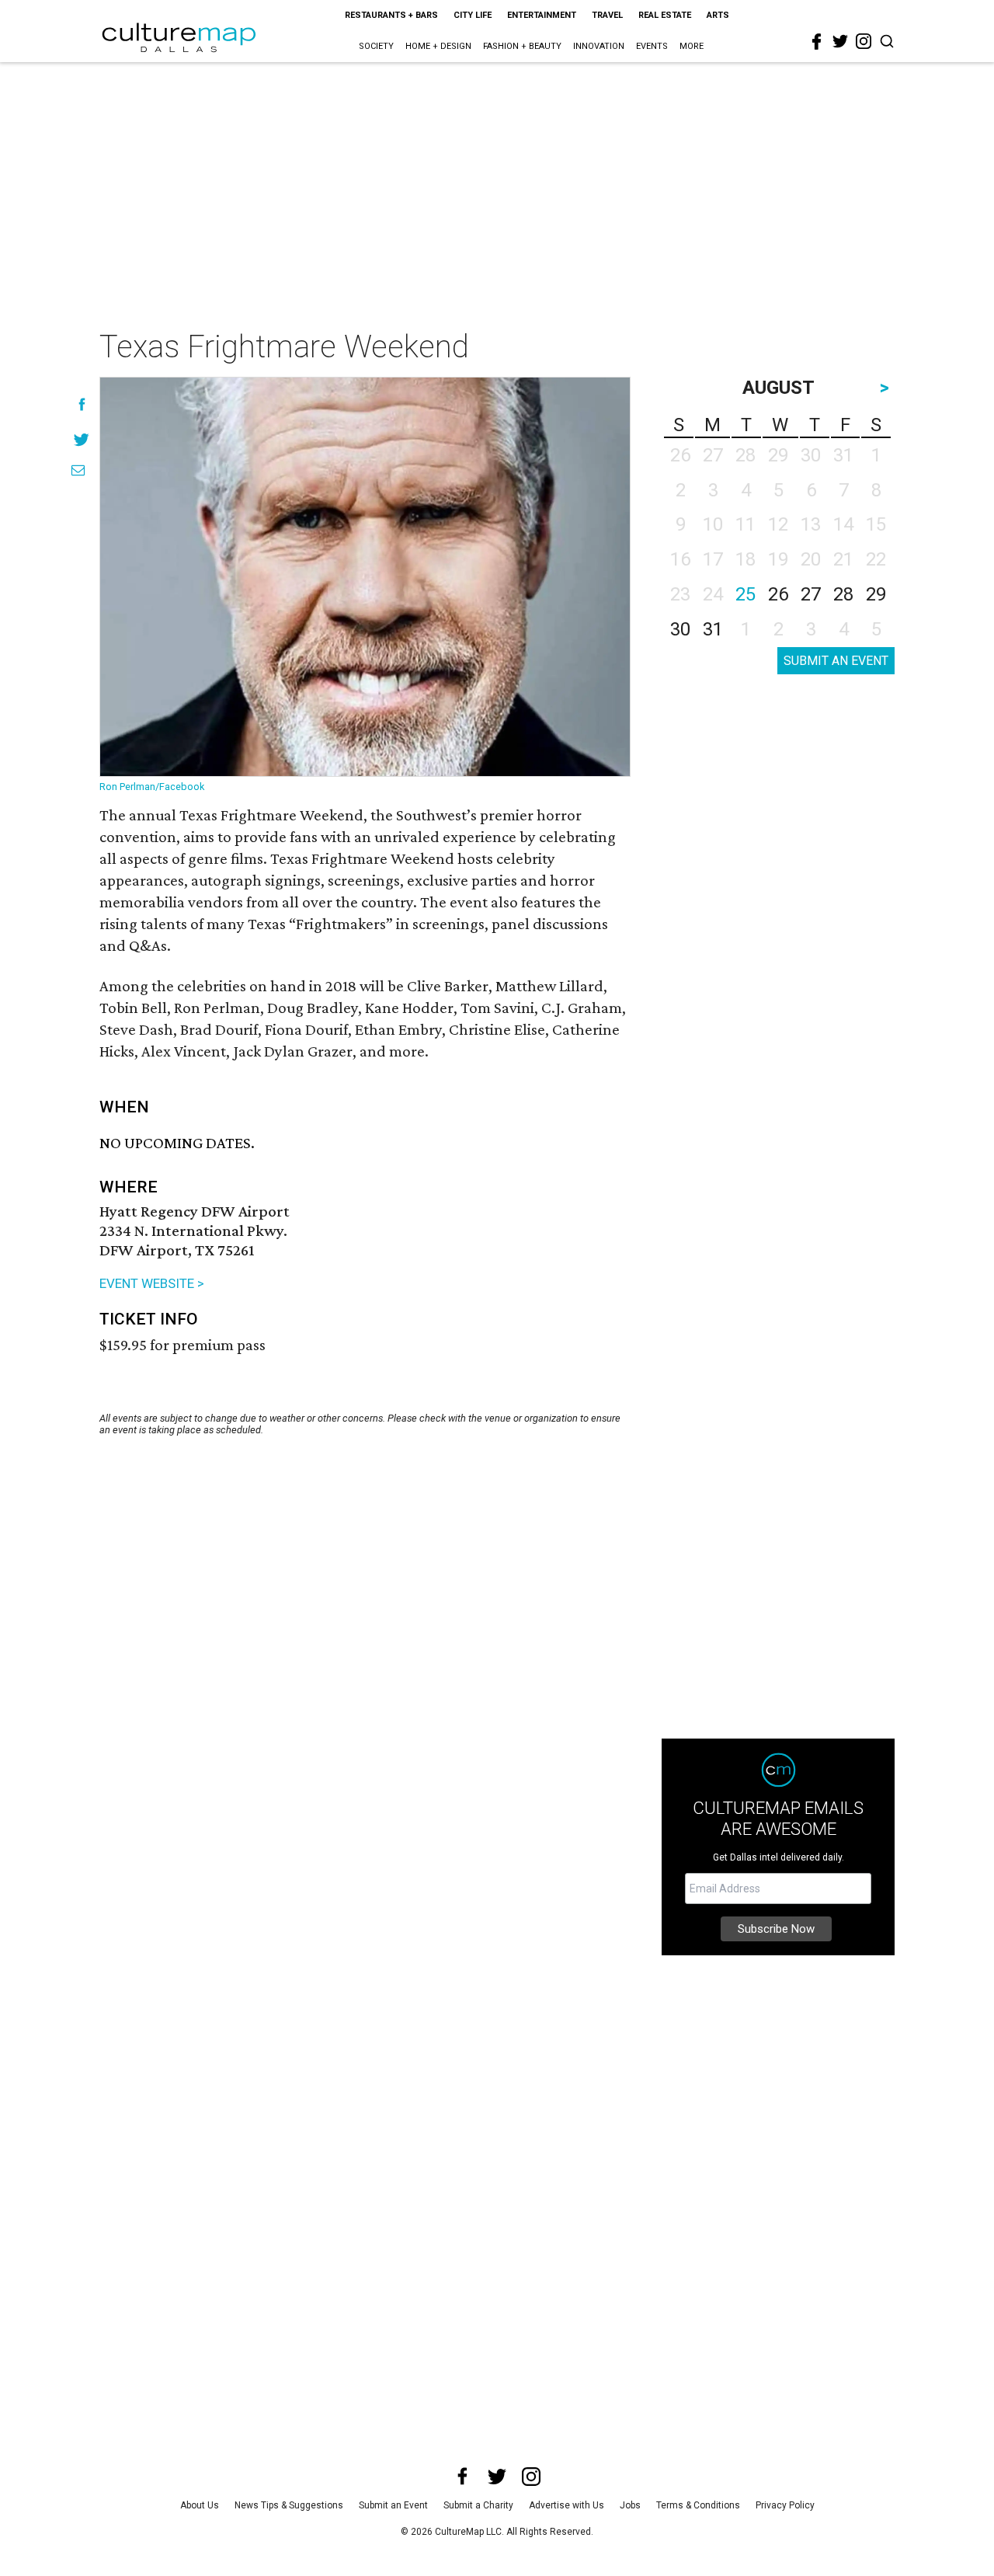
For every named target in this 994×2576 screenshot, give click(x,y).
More (692, 46)
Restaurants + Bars (391, 15)
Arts (718, 15)
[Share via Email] (78, 470)
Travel (607, 15)
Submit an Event (393, 2505)
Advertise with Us (567, 2505)
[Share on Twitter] (82, 439)
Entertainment (542, 15)
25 (745, 594)
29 (876, 594)
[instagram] (864, 41)
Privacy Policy (785, 2505)
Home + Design (438, 46)
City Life (473, 15)
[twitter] (840, 41)
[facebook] (817, 42)
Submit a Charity (478, 2505)
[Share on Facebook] (82, 404)
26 (778, 594)
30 (680, 629)
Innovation (599, 46)
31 (713, 629)
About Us (200, 2505)
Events (652, 46)
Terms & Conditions (698, 2505)
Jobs (630, 2505)
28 (843, 594)
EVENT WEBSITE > (152, 1283)
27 (811, 594)
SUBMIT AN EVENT (836, 661)
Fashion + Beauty (522, 46)
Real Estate (665, 15)
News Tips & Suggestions (289, 2505)
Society (376, 46)
